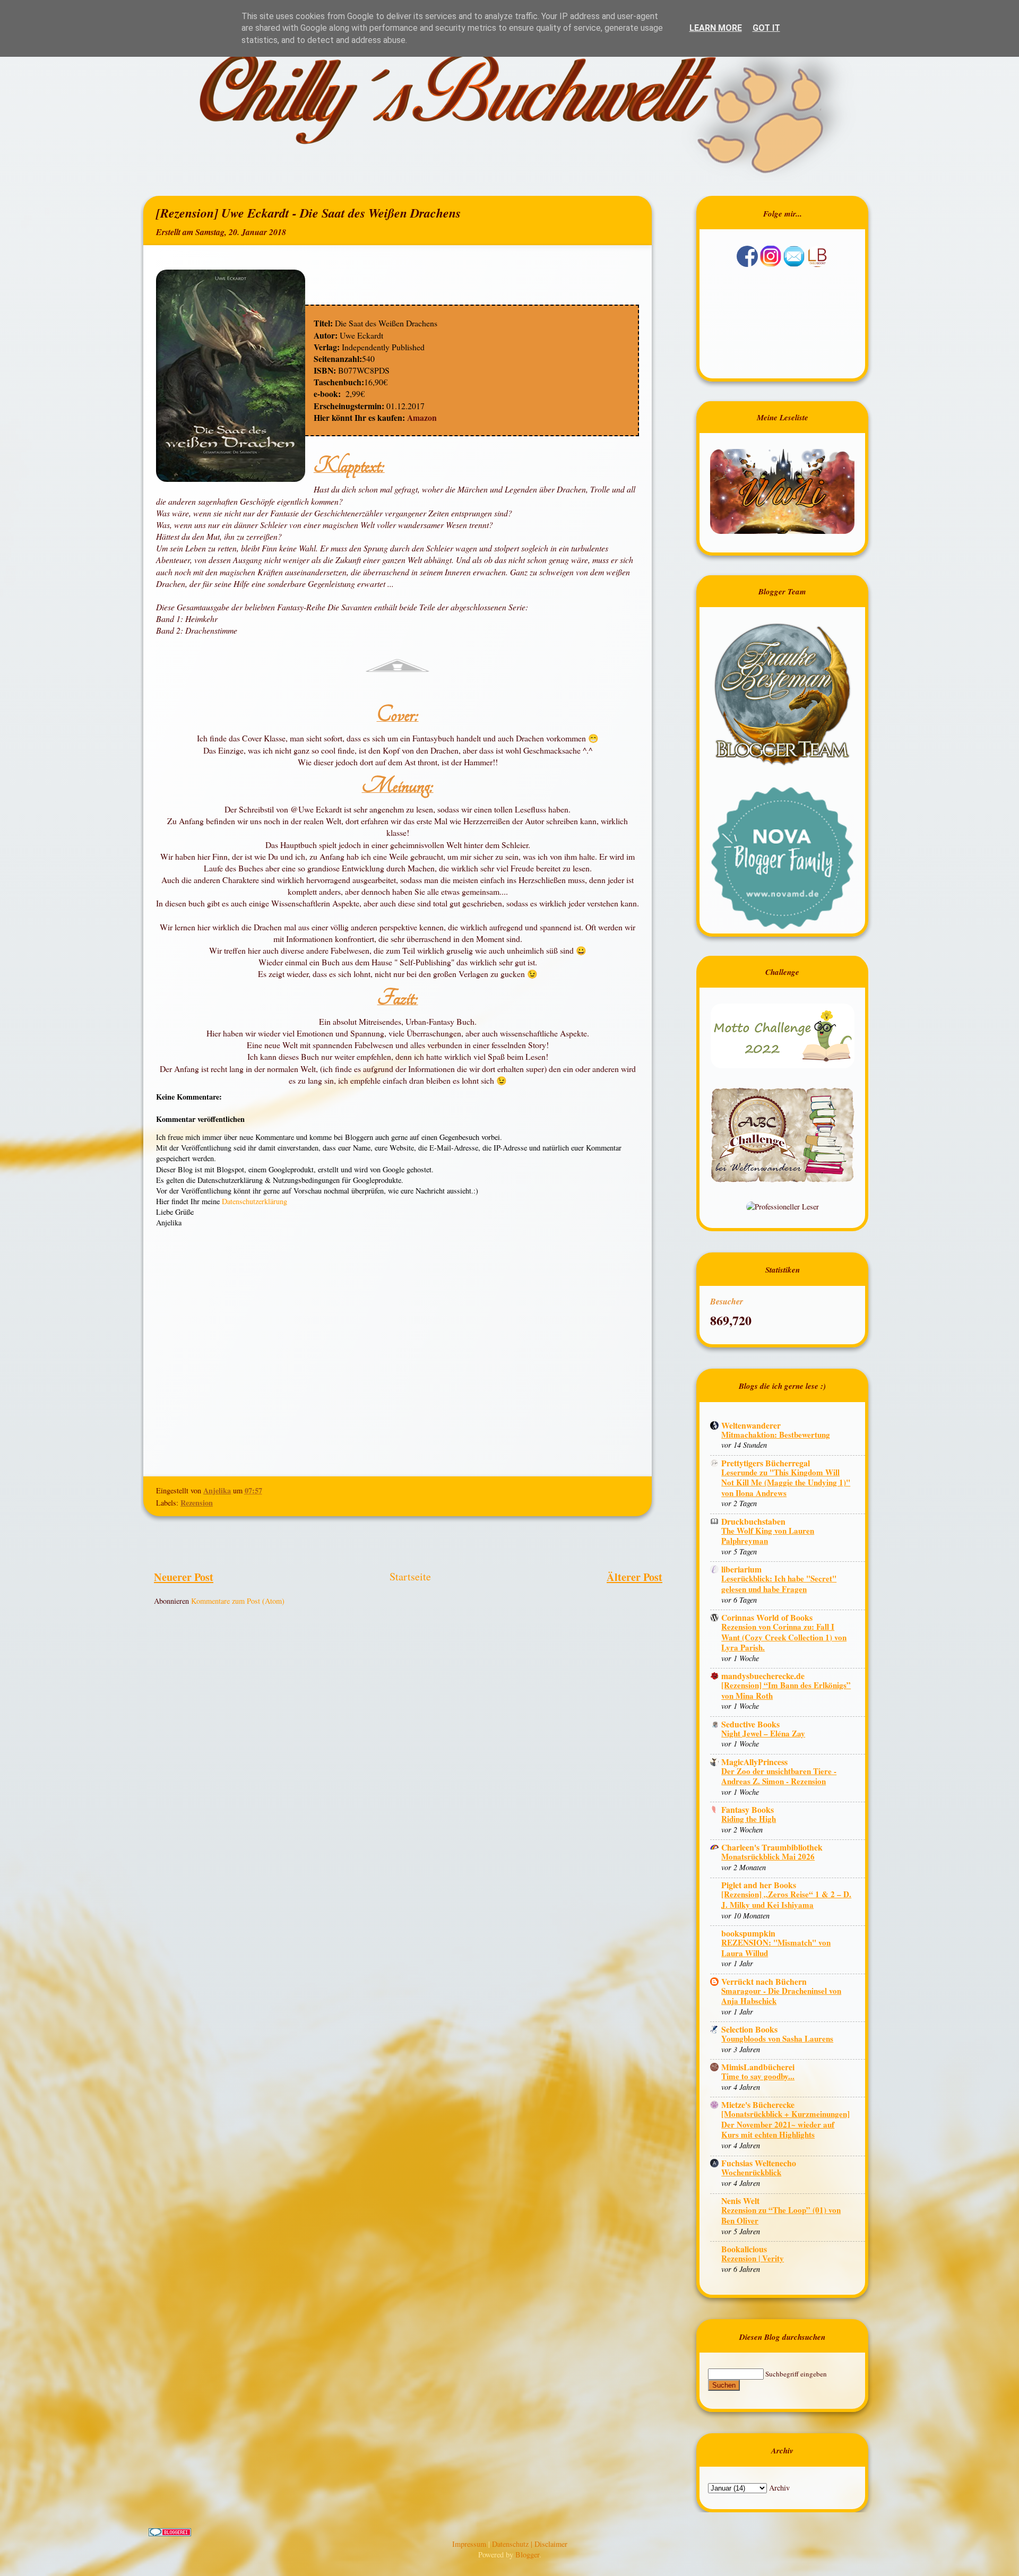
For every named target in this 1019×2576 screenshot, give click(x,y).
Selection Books (749, 2029)
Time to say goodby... (758, 2076)
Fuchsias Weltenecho (759, 2163)
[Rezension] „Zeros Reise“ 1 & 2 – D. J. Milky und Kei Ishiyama (786, 1899)
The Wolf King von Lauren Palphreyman (768, 1536)
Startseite (410, 1576)
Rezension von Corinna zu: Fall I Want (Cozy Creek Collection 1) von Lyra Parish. (784, 1637)
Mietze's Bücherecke (758, 2104)
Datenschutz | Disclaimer (530, 2544)
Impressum (470, 2544)
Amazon (421, 417)
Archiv (779, 2488)
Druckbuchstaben (753, 1521)
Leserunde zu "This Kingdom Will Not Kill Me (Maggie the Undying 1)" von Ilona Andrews (786, 1483)
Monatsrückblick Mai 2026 (768, 1856)
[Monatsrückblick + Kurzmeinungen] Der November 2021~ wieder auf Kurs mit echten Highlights (785, 2124)
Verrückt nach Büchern (764, 1981)
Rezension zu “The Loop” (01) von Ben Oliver (781, 2215)
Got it (766, 28)
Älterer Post (634, 1577)
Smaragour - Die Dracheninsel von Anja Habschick (781, 1996)
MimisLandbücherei (758, 2067)
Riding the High (749, 1819)
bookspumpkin (748, 1933)
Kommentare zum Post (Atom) (238, 1601)
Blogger (527, 2555)
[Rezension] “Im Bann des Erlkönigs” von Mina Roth (786, 1690)
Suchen (724, 2385)
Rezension (197, 1503)
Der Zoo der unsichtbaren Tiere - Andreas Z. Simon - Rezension (779, 1776)
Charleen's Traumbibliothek (772, 1847)
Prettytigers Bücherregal (766, 1463)
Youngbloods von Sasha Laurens (777, 2038)
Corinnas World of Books (767, 1617)
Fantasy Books (748, 1809)
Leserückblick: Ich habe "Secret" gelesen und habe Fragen (779, 1584)
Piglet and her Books (759, 1885)
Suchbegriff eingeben (796, 2374)
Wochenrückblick (751, 2172)
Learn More (716, 28)
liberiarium (741, 1569)
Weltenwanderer (751, 1425)
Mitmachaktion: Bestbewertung (776, 1434)
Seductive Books (750, 1724)
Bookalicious (744, 2249)
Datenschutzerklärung (254, 1201)
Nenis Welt (740, 2201)
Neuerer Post (184, 1577)
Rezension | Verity (753, 2258)
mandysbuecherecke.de (763, 1676)
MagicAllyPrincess (754, 1762)
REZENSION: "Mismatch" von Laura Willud (776, 1948)
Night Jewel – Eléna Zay (763, 1733)
